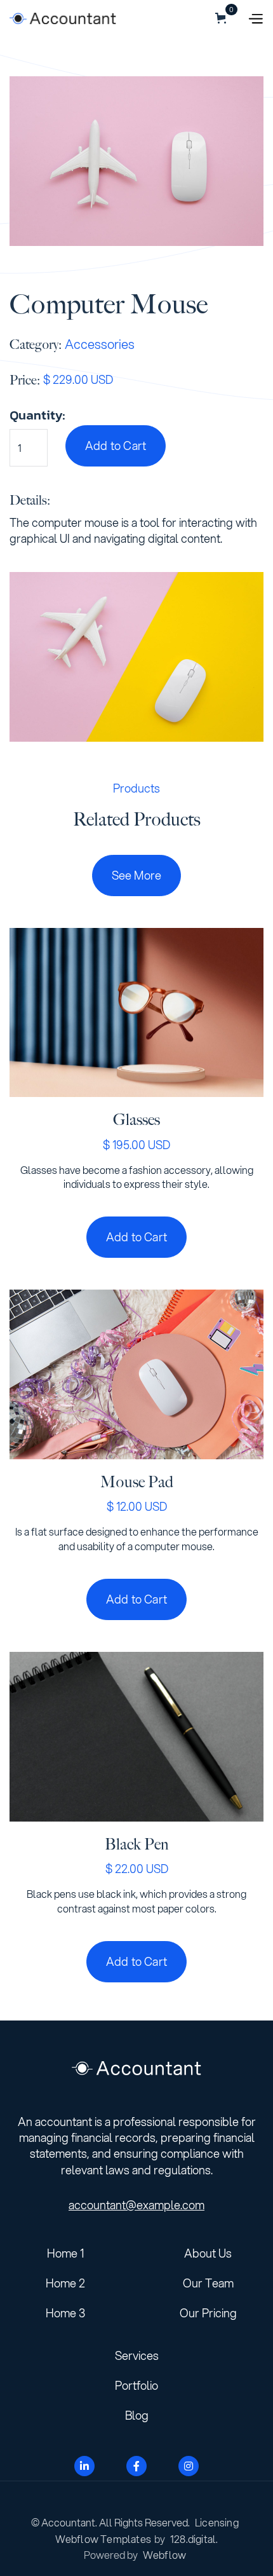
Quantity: (37, 415)
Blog (137, 2415)
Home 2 (65, 2283)
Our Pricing (208, 2313)
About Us (208, 2253)
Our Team (208, 2283)
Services (137, 2355)
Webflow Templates (103, 2539)
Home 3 (65, 2313)
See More (137, 875)
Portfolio (136, 2385)
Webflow (164, 2555)
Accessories (100, 344)
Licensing (217, 2522)
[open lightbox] (136, 161)
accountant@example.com (136, 2205)
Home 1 (65, 2253)
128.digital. (194, 2539)
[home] (63, 18)
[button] (182, 18)
